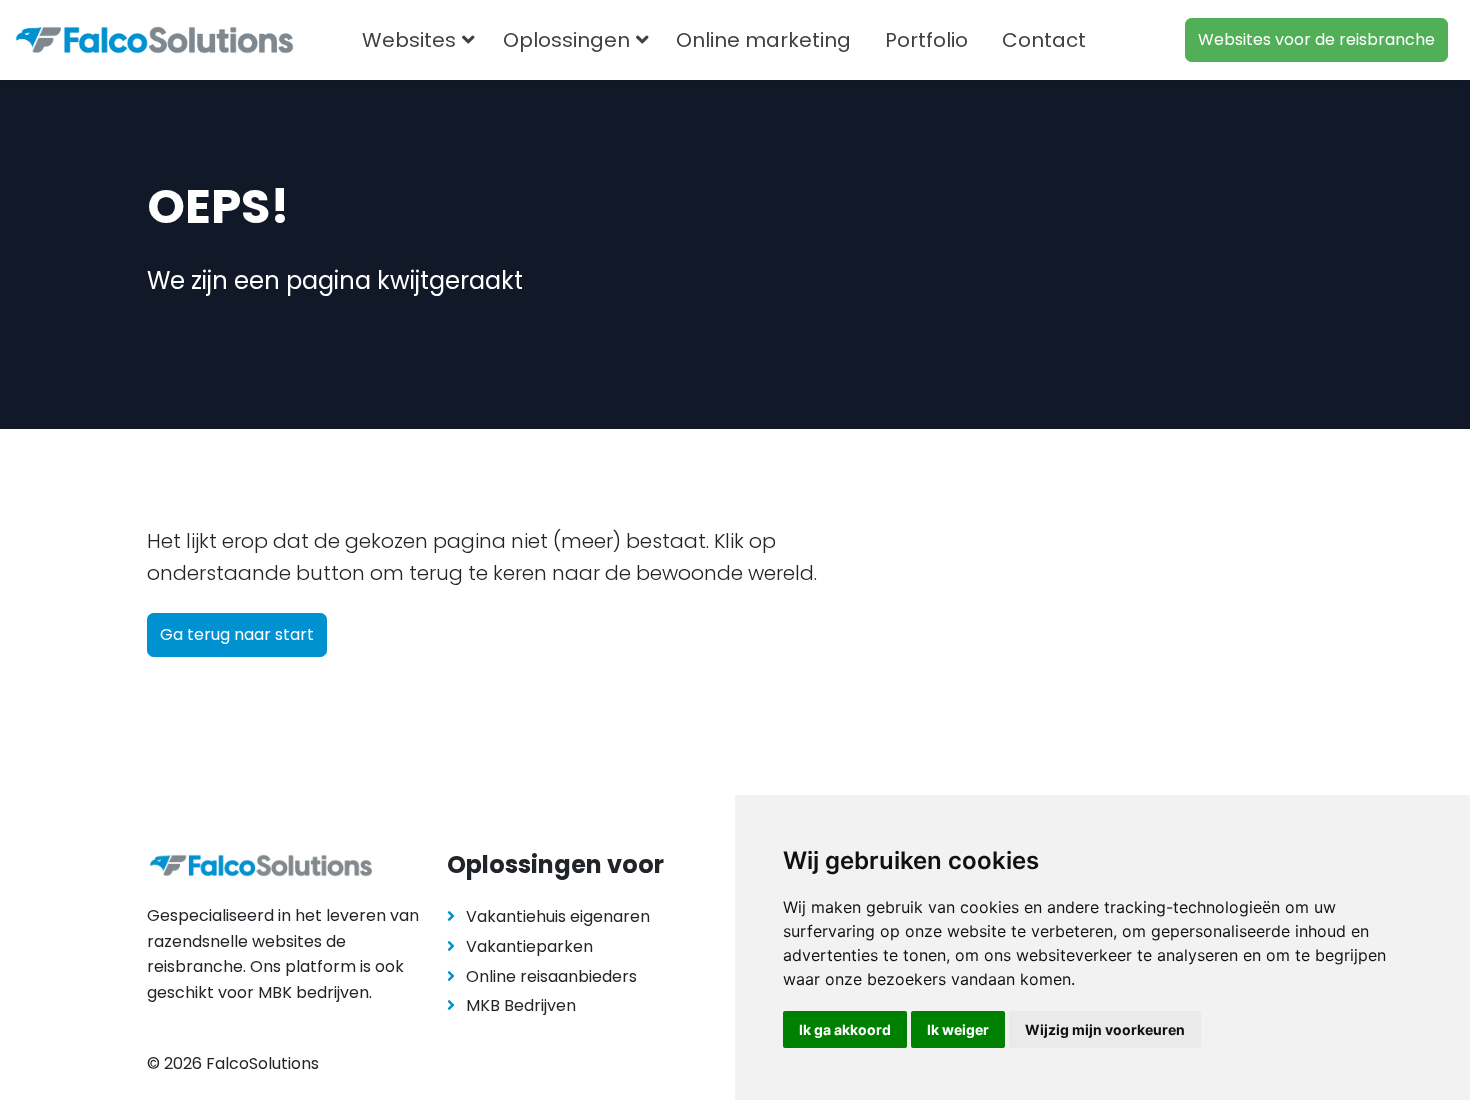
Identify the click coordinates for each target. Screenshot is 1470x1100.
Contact (1044, 40)
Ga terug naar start (237, 634)
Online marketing (763, 40)
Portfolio (926, 40)
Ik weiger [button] (958, 1029)
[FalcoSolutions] (154, 40)
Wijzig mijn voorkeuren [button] (1105, 1029)
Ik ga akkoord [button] (845, 1029)
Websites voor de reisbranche (1316, 39)
